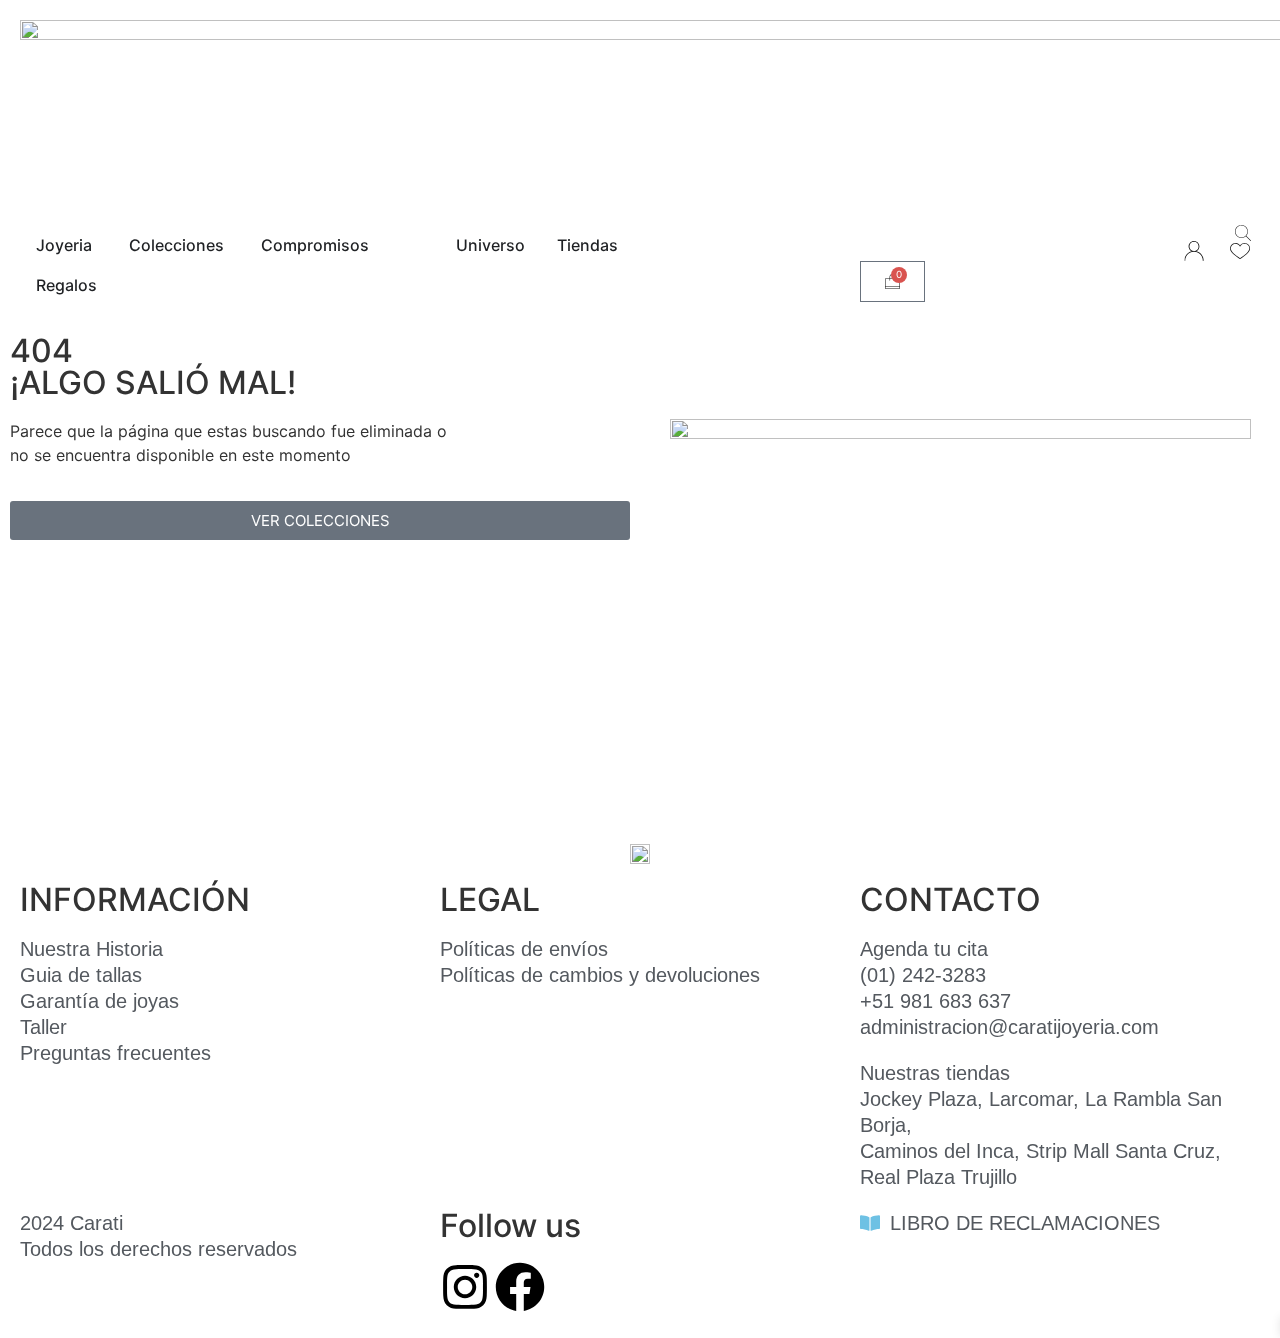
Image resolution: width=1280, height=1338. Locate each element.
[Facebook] (520, 1287)
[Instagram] (465, 1287)
